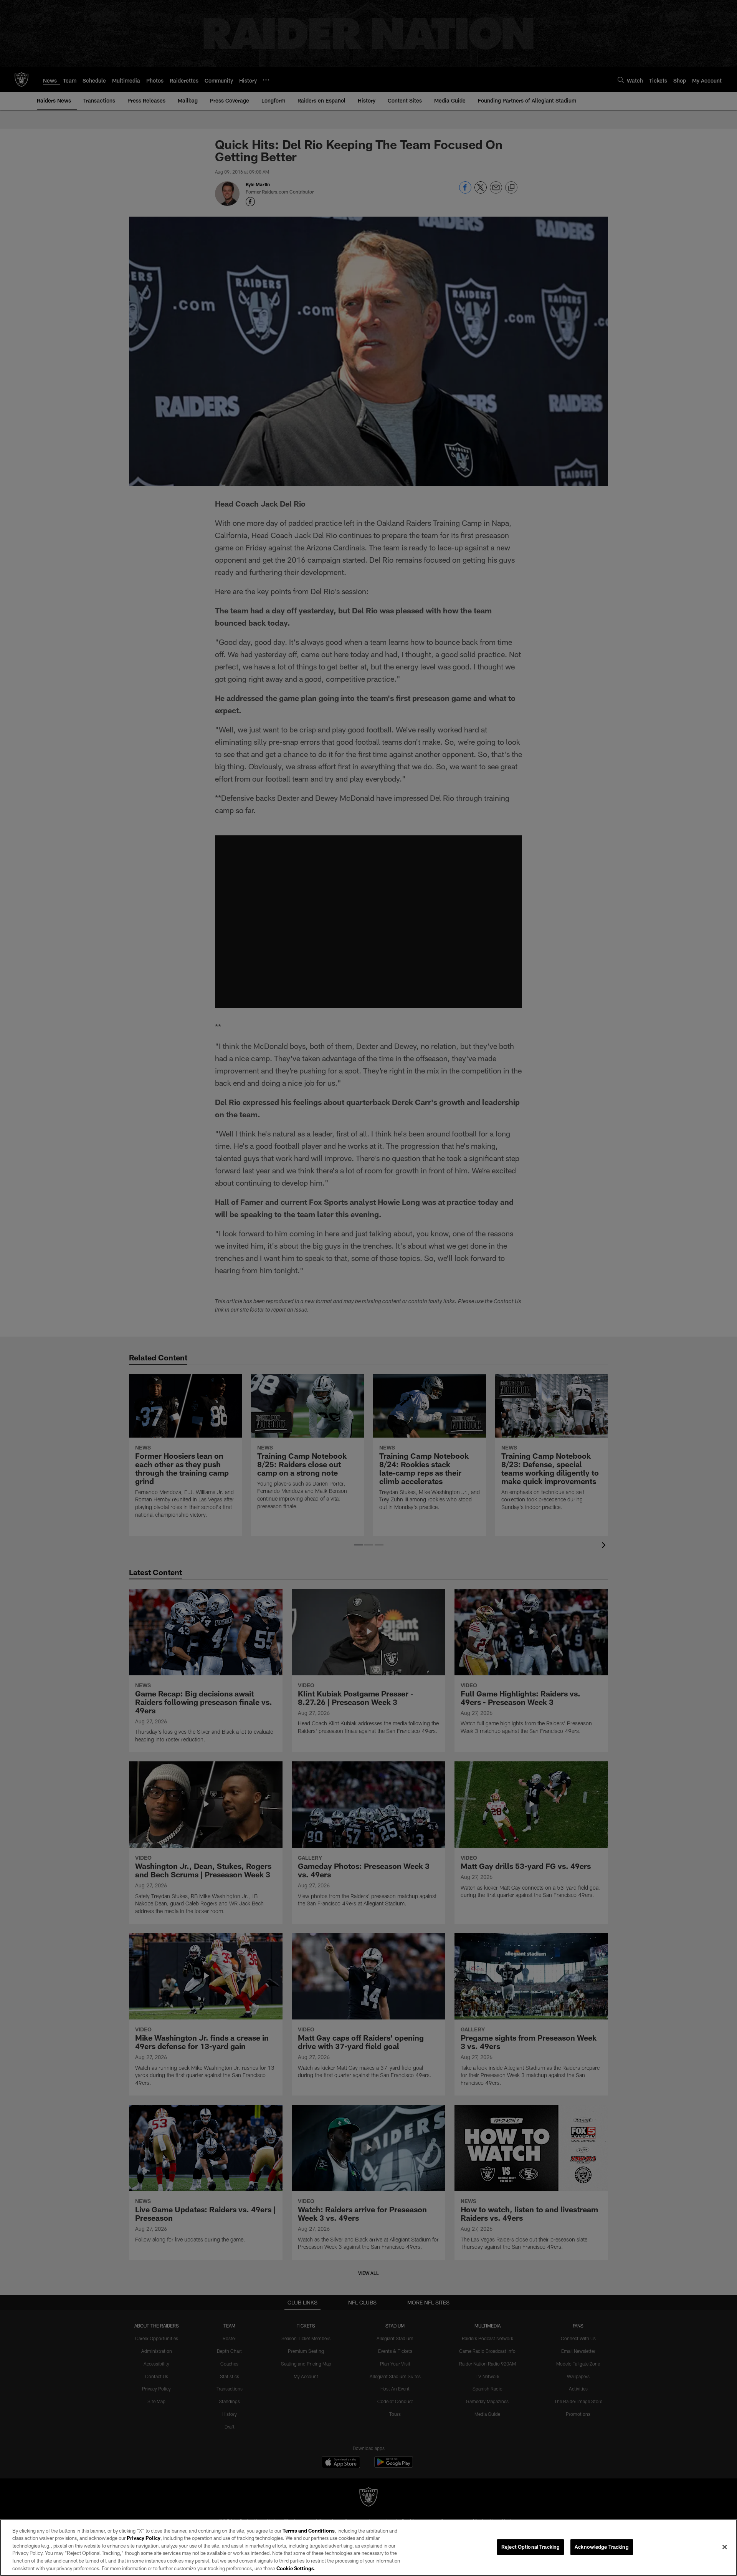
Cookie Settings (295, 2568)
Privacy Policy (144, 2538)
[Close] (725, 2547)
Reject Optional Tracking (530, 2547)
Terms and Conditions (309, 2531)
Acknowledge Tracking (602, 2547)
